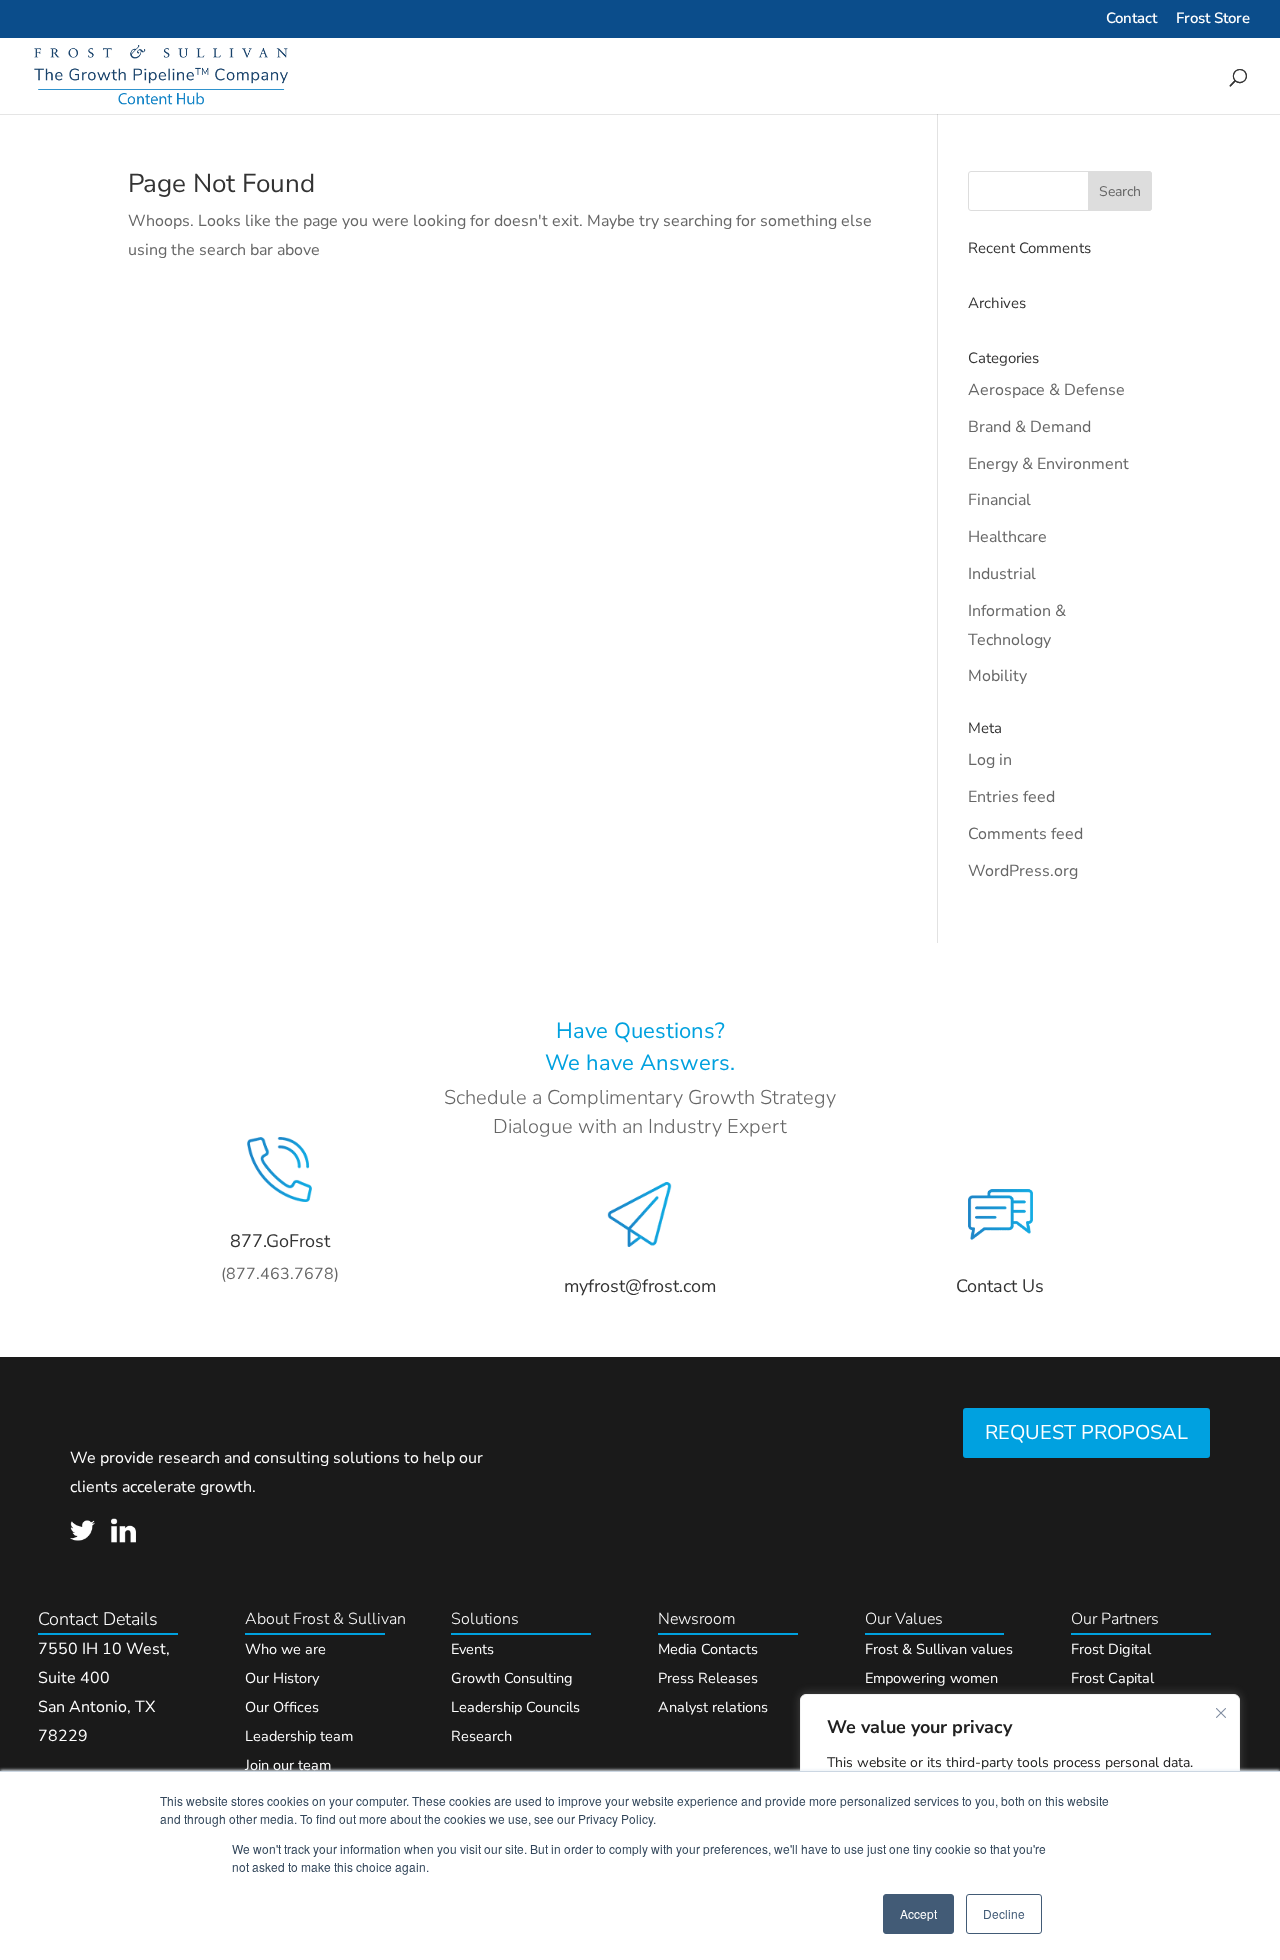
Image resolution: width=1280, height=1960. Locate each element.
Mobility (997, 676)
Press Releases (708, 1678)
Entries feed (1011, 797)
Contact (1131, 19)
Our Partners (1115, 1619)
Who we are (285, 1649)
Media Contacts (708, 1649)
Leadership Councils (515, 1707)
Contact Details (98, 1619)
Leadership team (299, 1736)
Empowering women (931, 1678)
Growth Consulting (512, 1678)
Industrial (1002, 574)
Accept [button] (918, 1913)
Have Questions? (640, 1031)
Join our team (288, 1765)
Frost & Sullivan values (939, 1649)
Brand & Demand (1029, 427)
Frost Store (1213, 19)
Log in (990, 760)
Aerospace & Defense (1046, 390)
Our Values (904, 1619)
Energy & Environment (1048, 464)
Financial (999, 500)
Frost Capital (1112, 1678)
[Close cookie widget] (1221, 1713)
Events (472, 1649)
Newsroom (697, 1619)
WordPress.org (1023, 871)
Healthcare (1007, 537)
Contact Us (1000, 1286)
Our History (282, 1678)
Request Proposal (1086, 1432)
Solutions (485, 1619)
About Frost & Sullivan (325, 1619)
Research (481, 1736)
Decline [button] (1004, 1913)
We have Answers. (640, 1063)
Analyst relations (713, 1707)
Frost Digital (1111, 1649)
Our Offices (282, 1707)
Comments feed (1025, 834)
